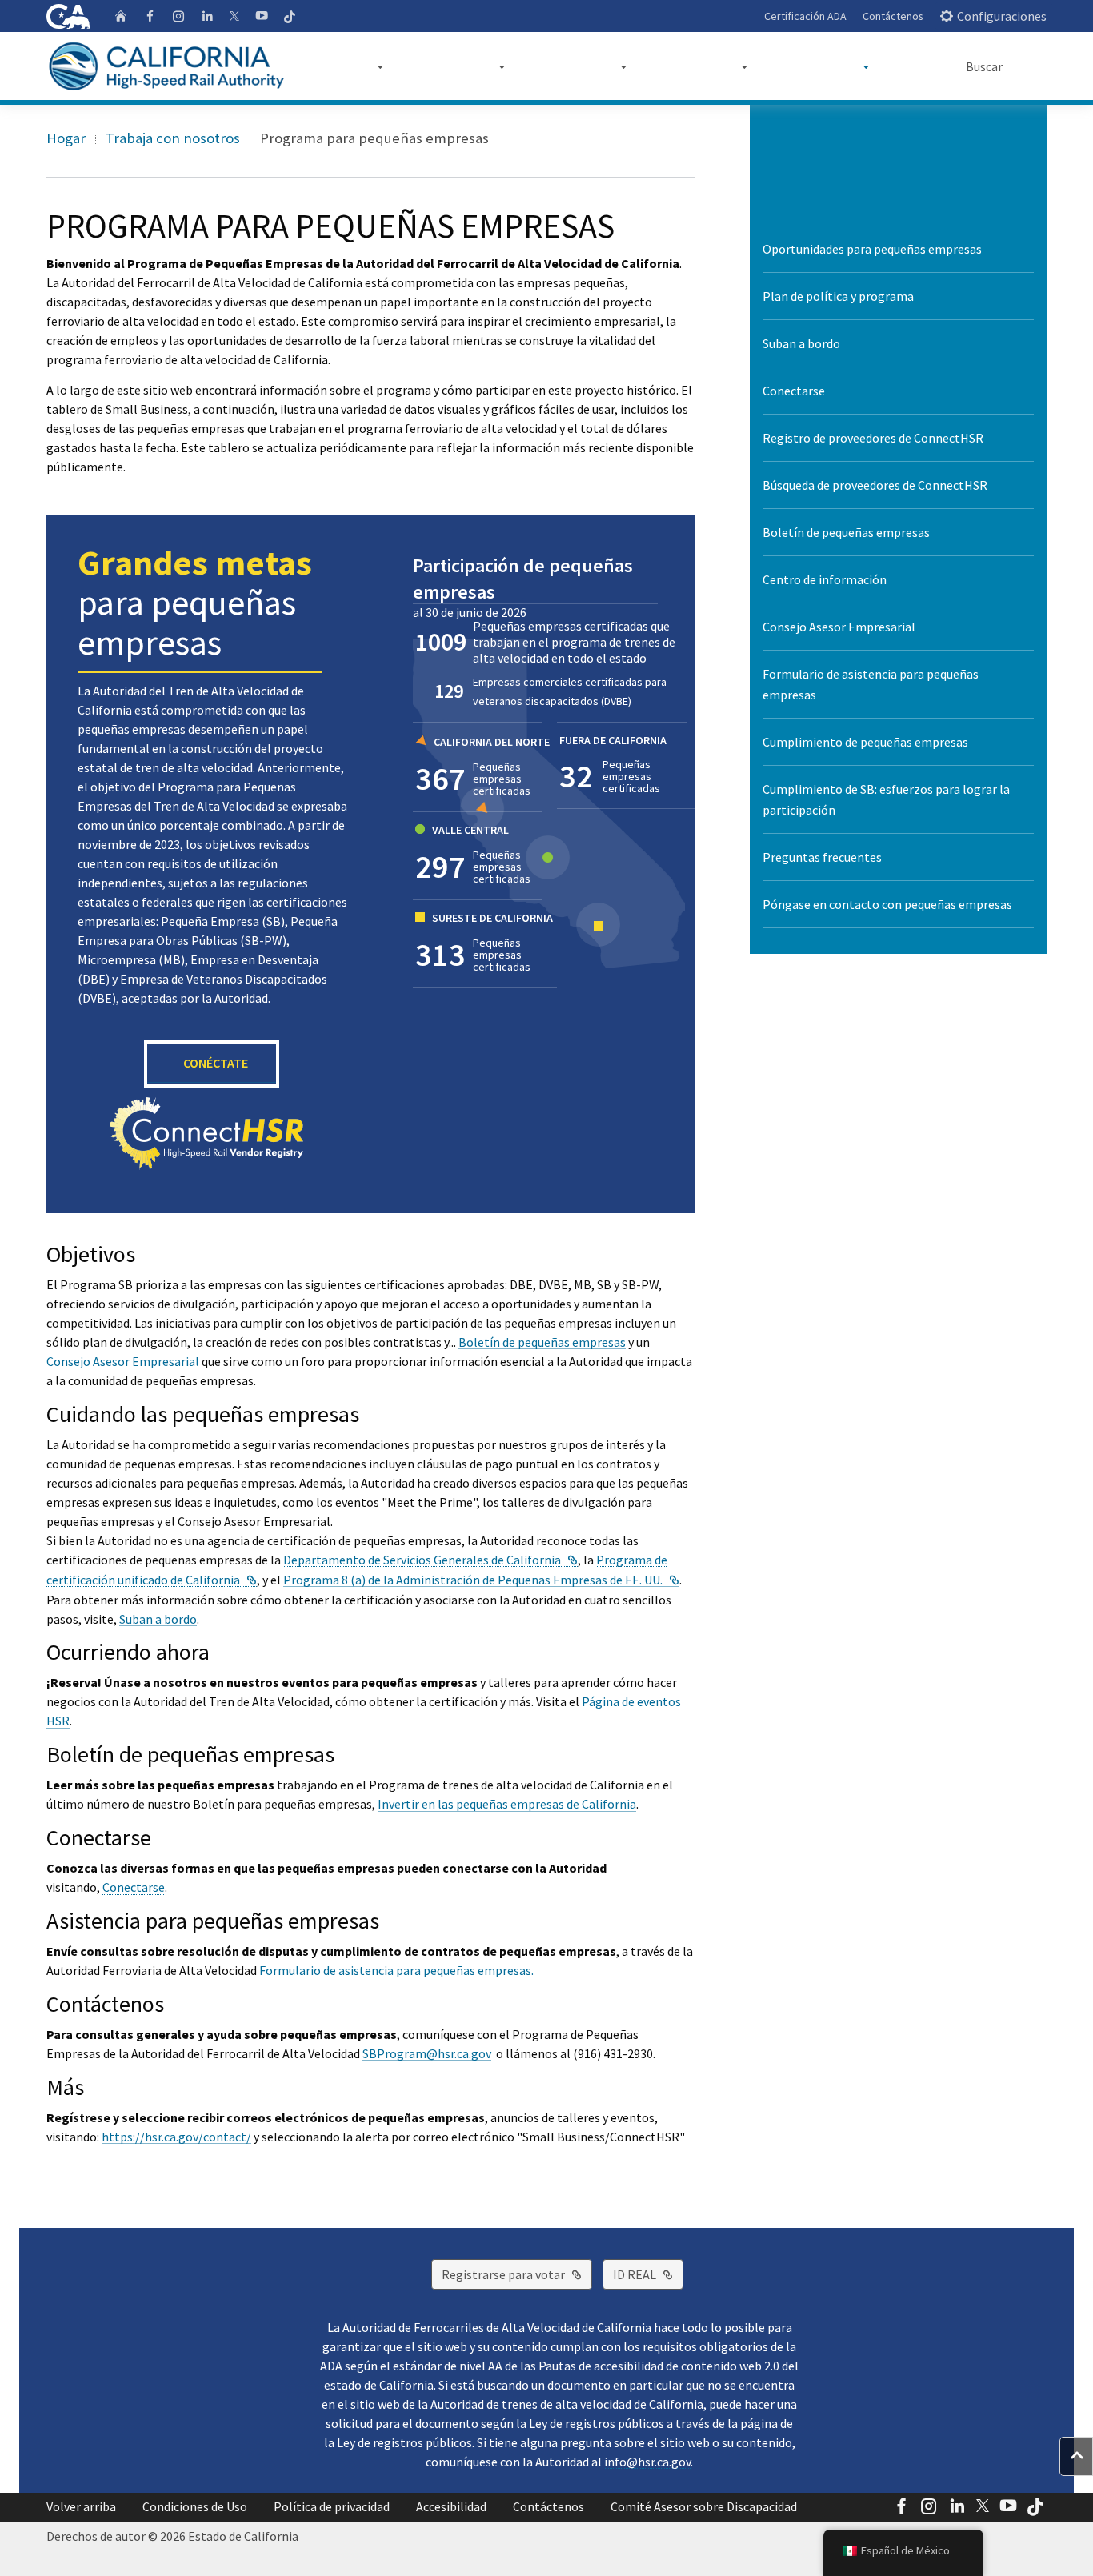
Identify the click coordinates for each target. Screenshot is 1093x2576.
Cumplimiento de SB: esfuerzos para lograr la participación (886, 799)
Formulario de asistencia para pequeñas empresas (871, 684)
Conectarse (134, 1887)
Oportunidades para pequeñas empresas (872, 249)
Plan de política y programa (838, 296)
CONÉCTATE (216, 1063)
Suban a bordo (158, 1619)
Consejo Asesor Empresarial (123, 1361)
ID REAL (648, 2274)
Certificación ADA (805, 16)
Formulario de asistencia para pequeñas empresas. (396, 1970)
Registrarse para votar (517, 2274)
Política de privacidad (332, 2506)
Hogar (66, 138)
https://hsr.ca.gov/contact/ (176, 2137)
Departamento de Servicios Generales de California (430, 1560)
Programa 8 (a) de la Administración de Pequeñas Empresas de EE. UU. (481, 1580)
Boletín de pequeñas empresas (542, 1342)
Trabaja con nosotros (173, 138)
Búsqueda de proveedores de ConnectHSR (875, 485)
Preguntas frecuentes (822, 857)
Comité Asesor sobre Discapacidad (704, 2506)
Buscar (984, 66)
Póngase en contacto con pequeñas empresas (887, 904)
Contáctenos (893, 16)
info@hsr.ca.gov (647, 2462)
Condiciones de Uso (195, 2506)
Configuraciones (1002, 16)
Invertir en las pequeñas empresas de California (507, 1804)
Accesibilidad (451, 2506)
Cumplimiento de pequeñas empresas (865, 742)
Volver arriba (81, 2506)
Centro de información (825, 579)
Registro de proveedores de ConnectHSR (873, 438)
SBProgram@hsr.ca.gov (427, 2053)
